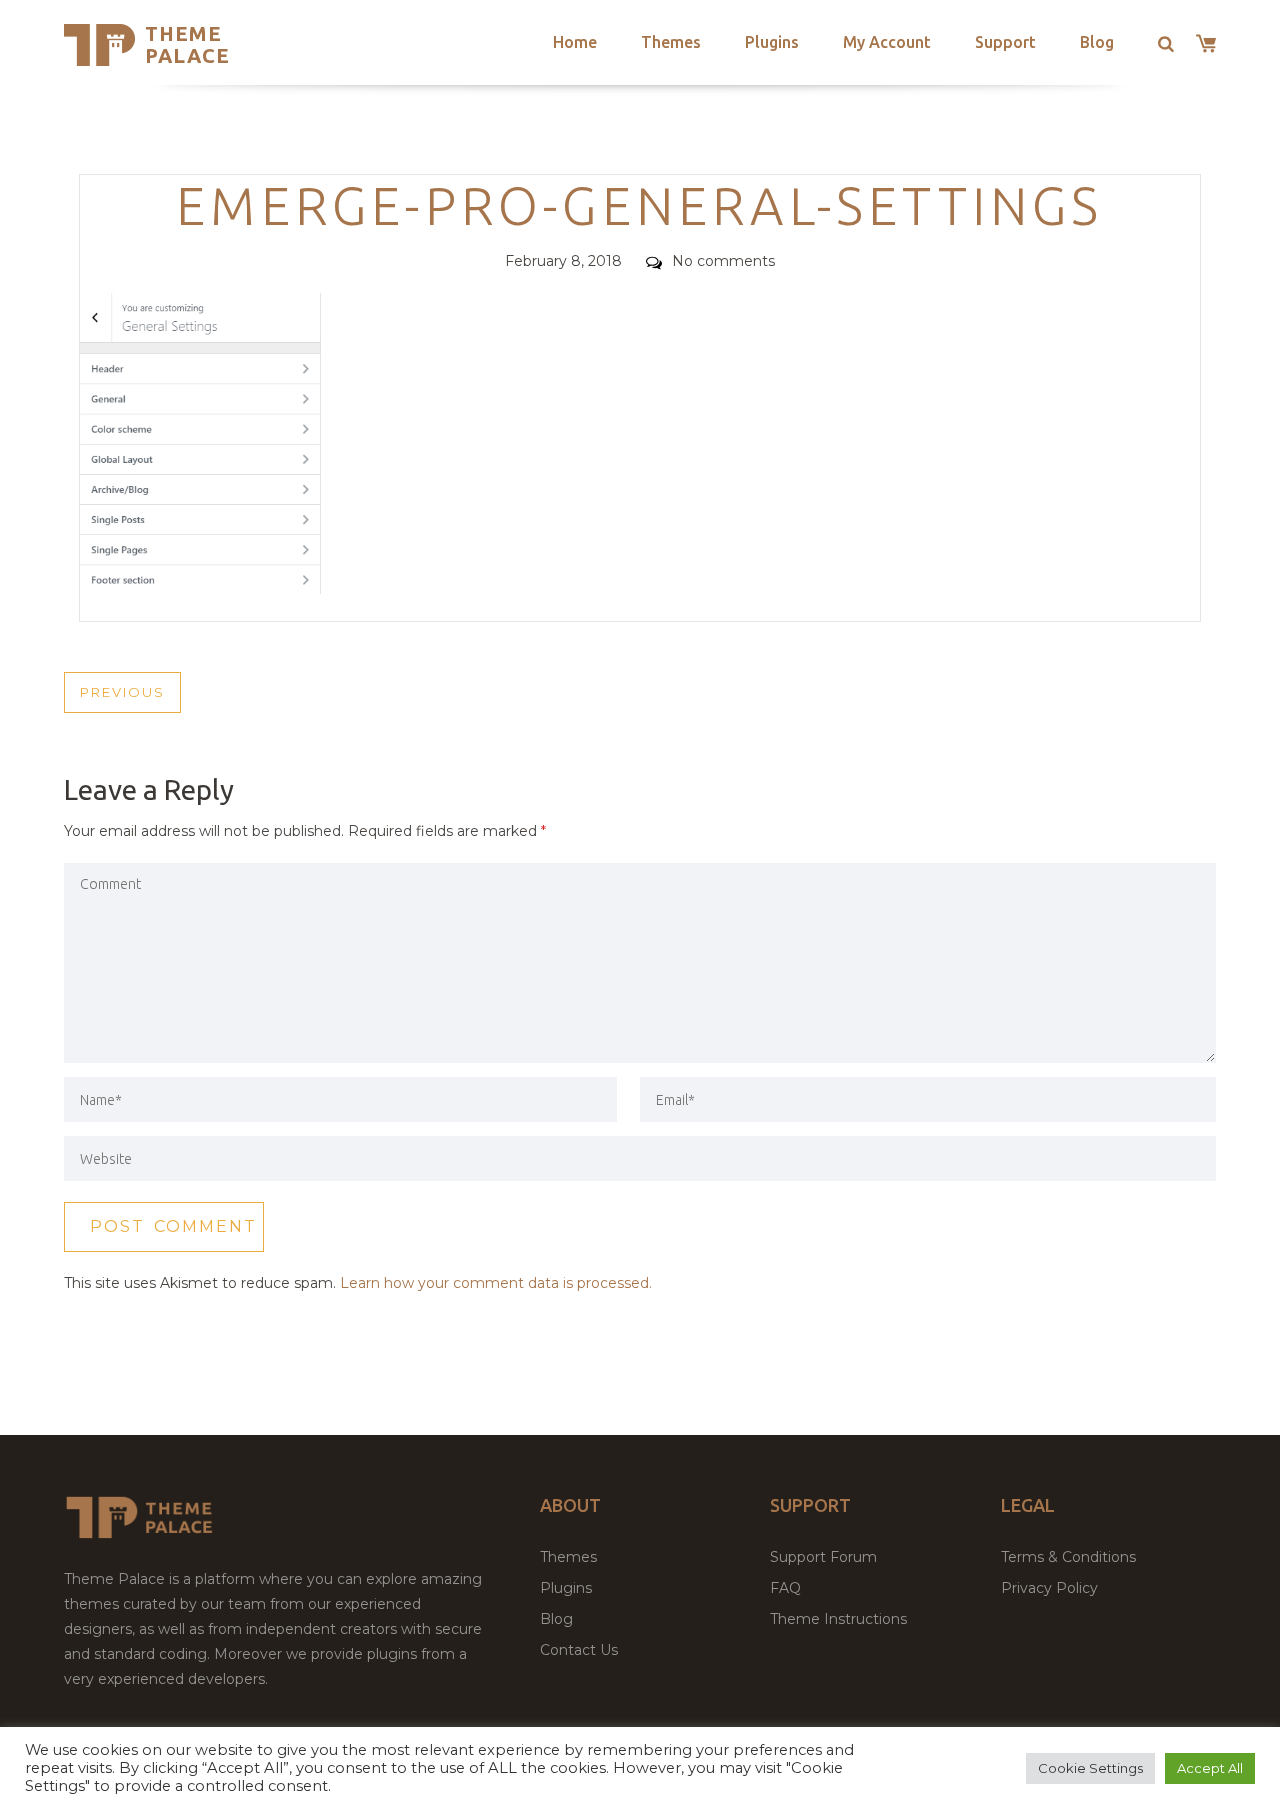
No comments (723, 261)
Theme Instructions (838, 1619)
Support (1005, 42)
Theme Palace (187, 44)
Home (575, 42)
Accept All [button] (1210, 1768)
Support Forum (823, 1557)
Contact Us (579, 1650)
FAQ (785, 1588)
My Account (887, 42)
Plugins (772, 42)
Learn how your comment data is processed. (496, 1283)
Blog (1097, 42)
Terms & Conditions (1068, 1557)
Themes (671, 42)
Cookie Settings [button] (1090, 1768)
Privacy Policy (1049, 1588)
